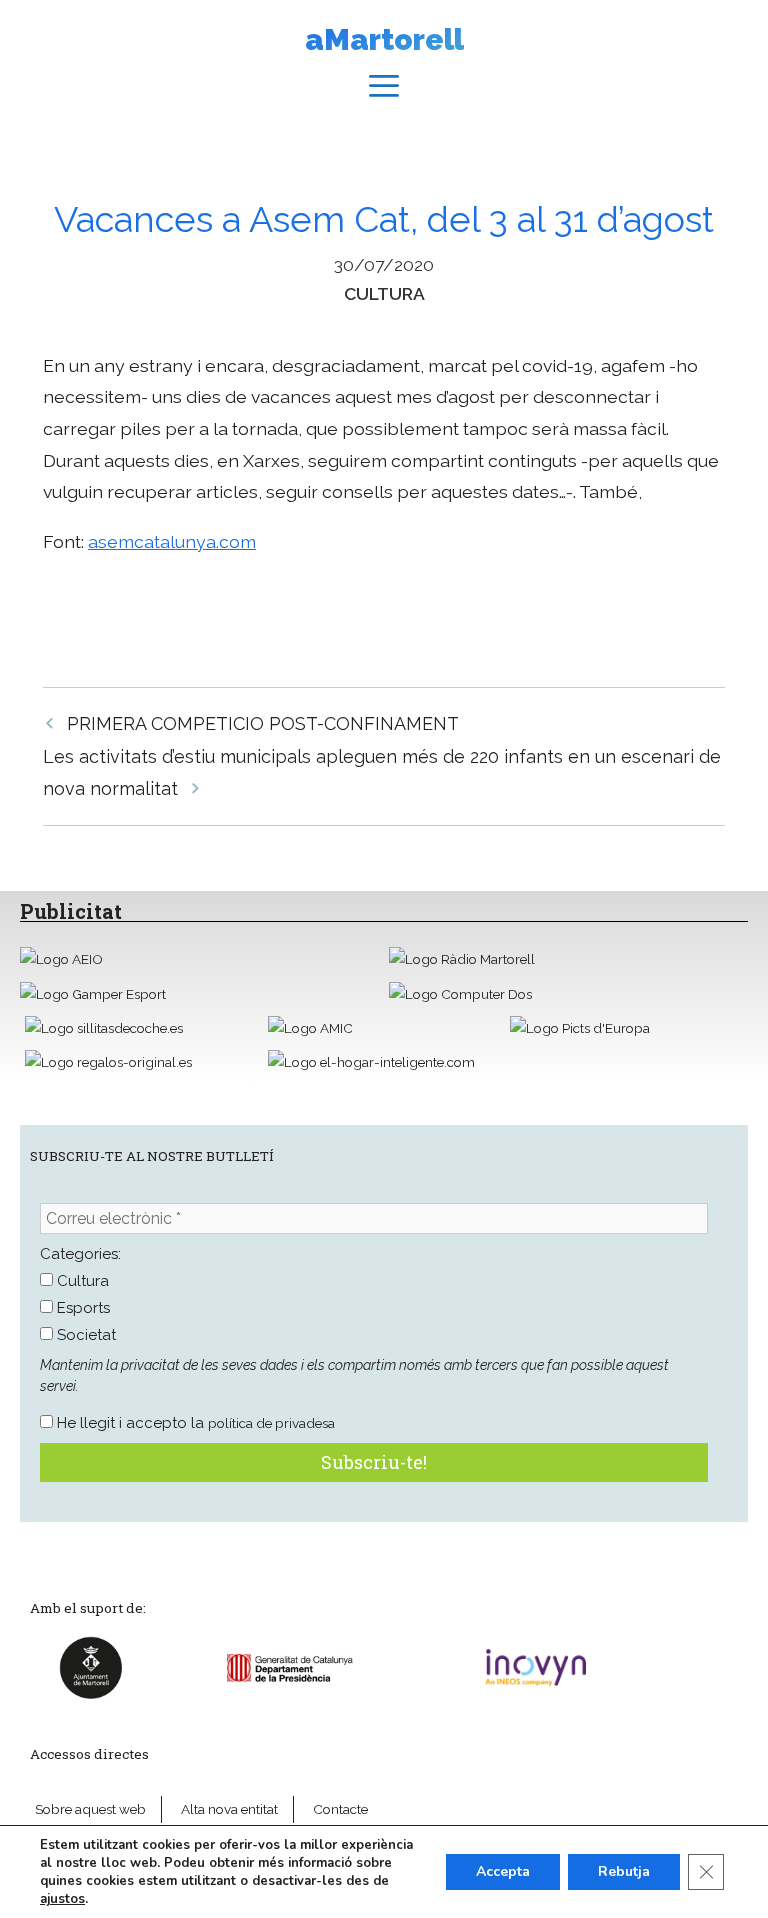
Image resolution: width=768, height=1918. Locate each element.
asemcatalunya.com (172, 541)
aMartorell (384, 39)
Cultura (384, 293)
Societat (84, 1335)
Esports (81, 1308)
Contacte (340, 1809)
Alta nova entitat (229, 1809)
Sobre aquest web (90, 1809)
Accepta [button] (503, 1871)
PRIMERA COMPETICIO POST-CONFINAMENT (263, 723)
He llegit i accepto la (194, 1423)
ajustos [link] (62, 1899)
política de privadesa (271, 1423)
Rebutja (624, 1871)
